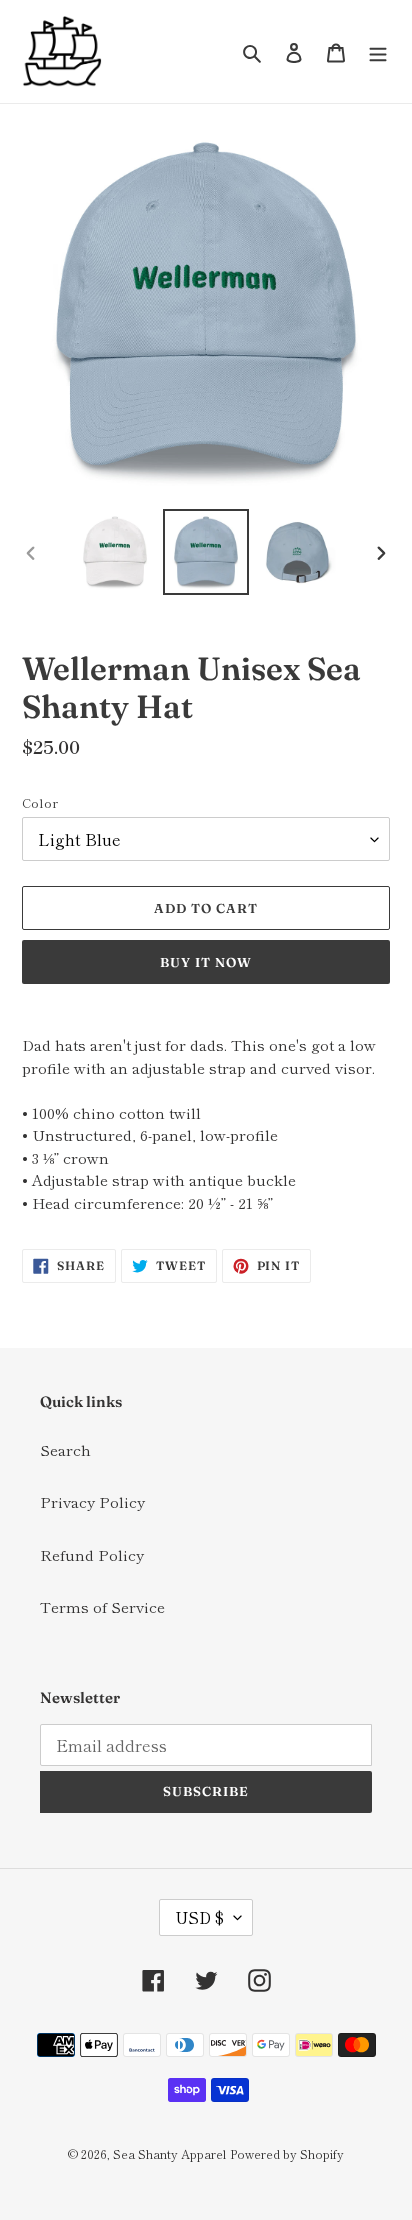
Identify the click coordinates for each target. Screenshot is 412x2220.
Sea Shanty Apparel (169, 2153)
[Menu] (378, 51)
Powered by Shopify (287, 2153)
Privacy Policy (92, 1501)
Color (40, 802)
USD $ (199, 1917)
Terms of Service (102, 1606)
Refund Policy (92, 1554)
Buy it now (206, 962)
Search (65, 1449)
